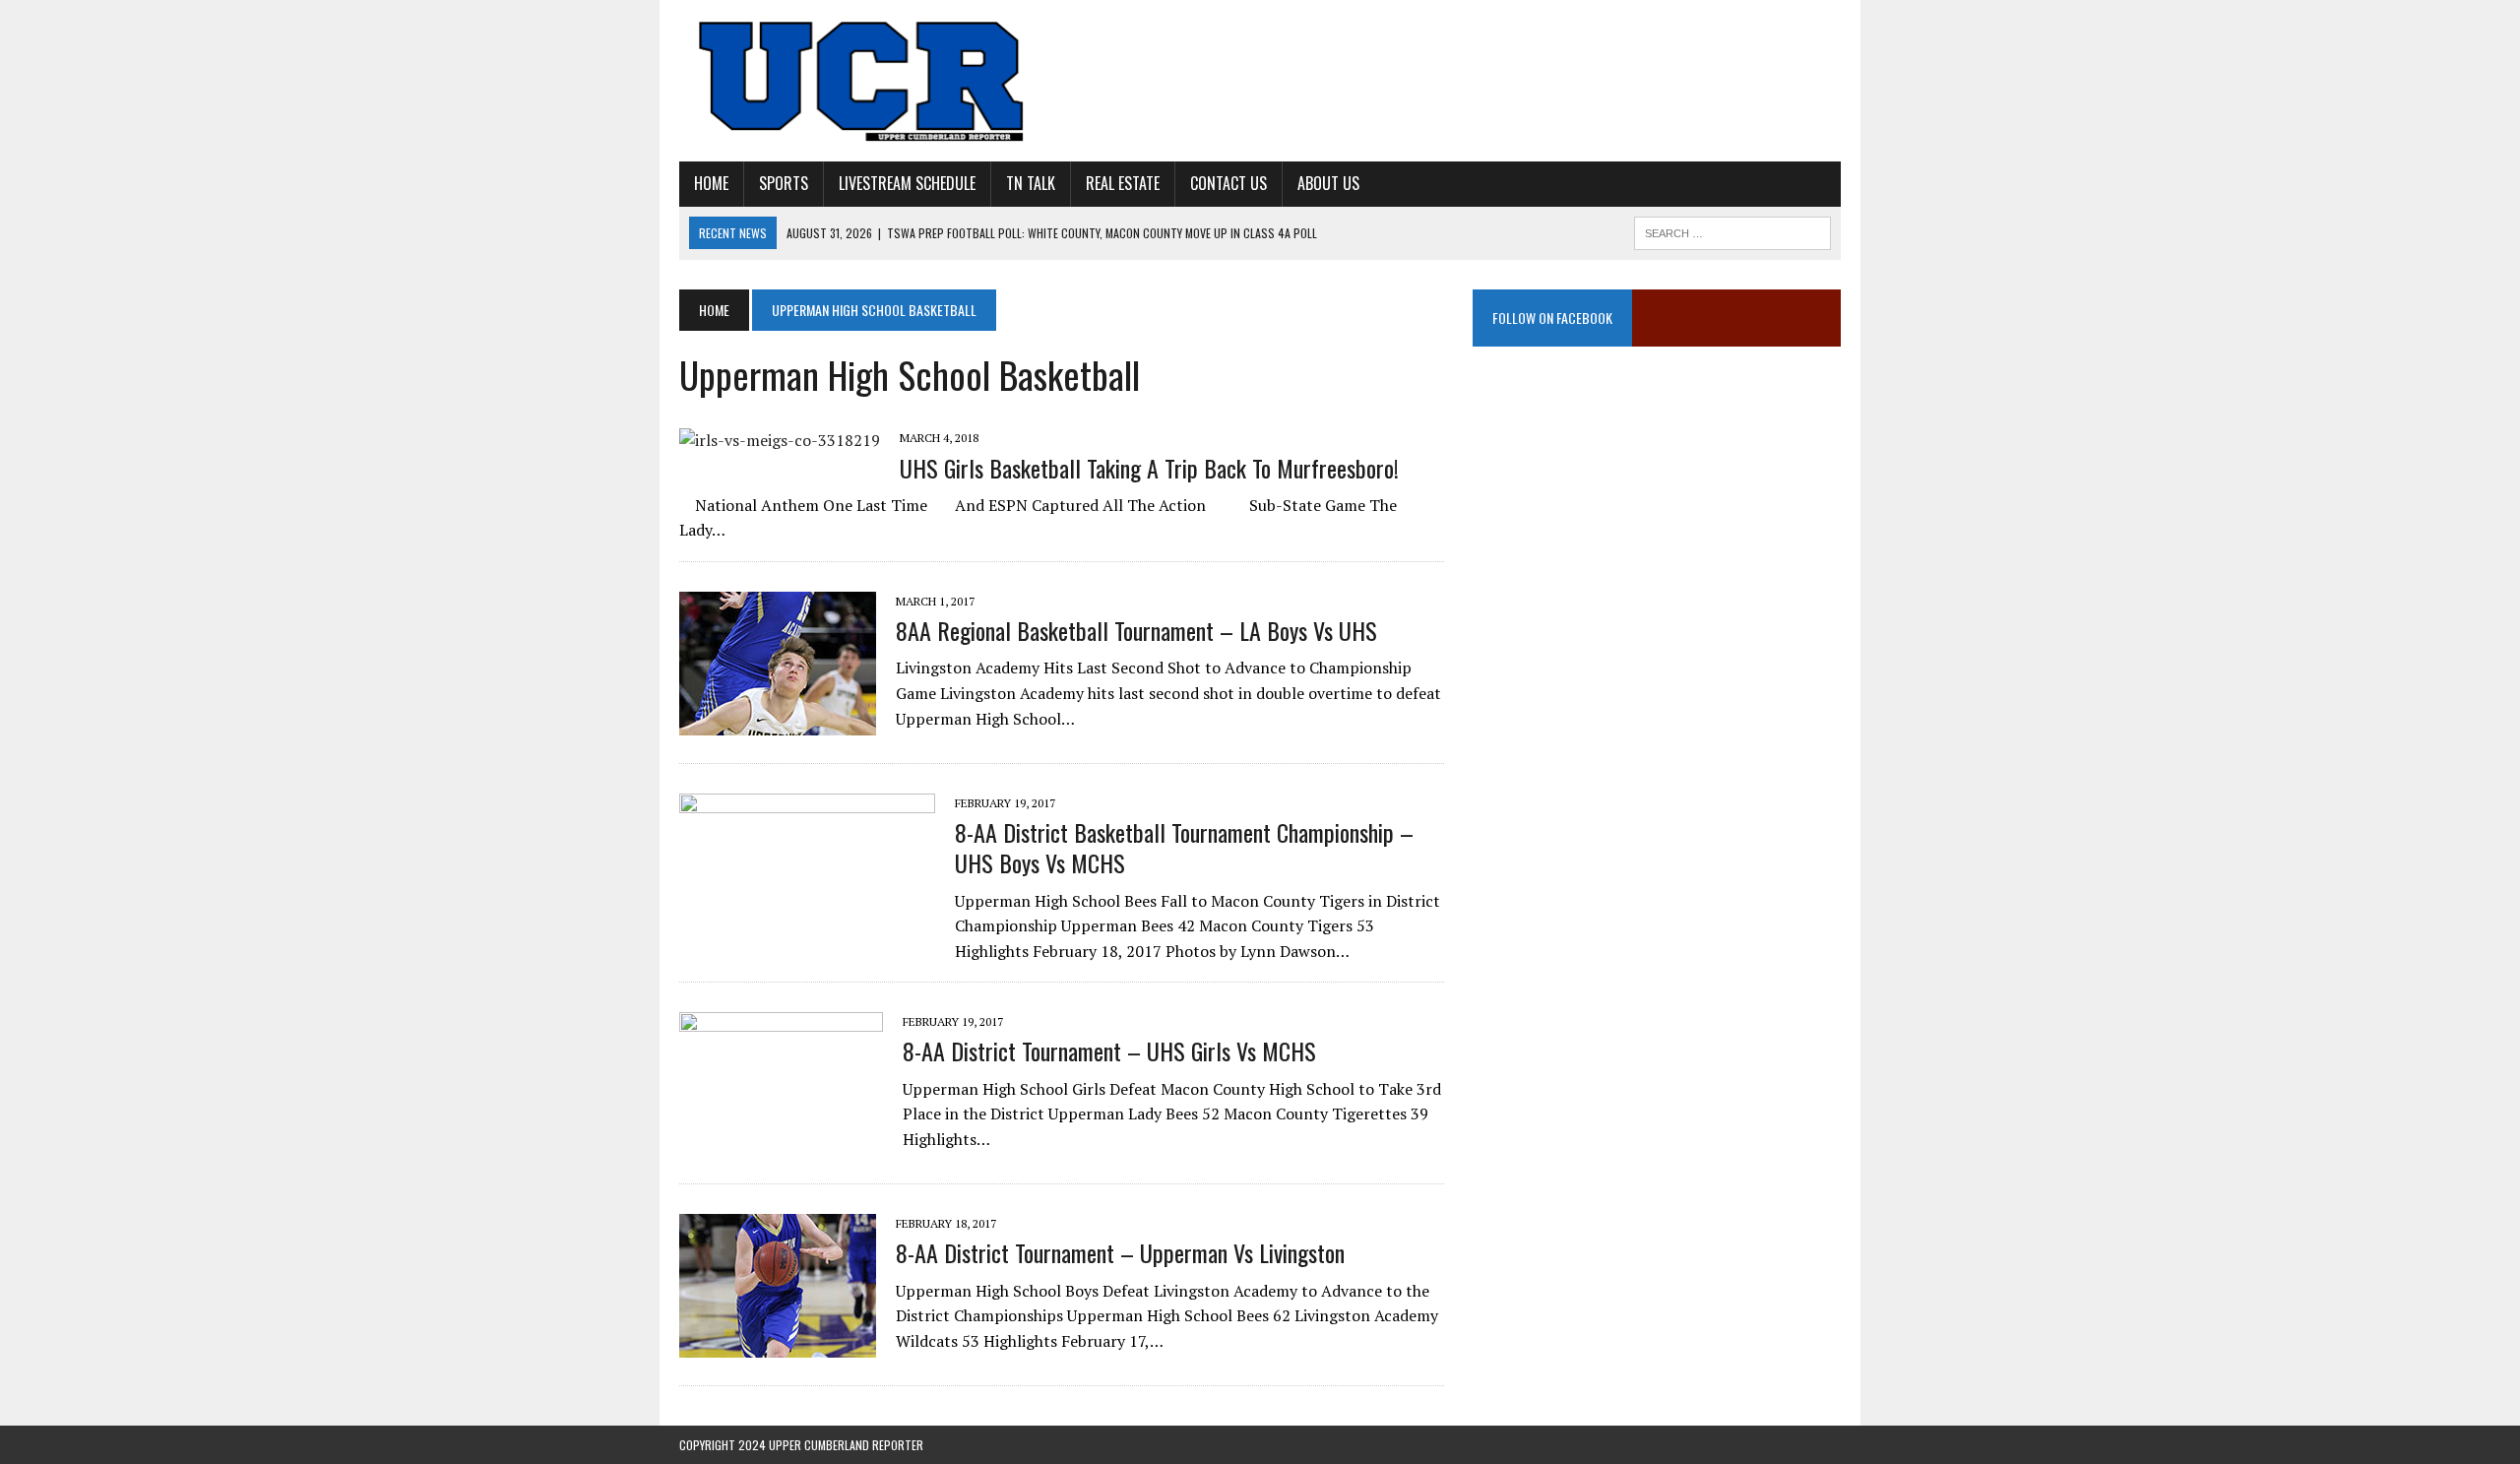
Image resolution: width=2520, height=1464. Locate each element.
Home (711, 183)
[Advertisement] (1657, 566)
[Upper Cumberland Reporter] (863, 81)
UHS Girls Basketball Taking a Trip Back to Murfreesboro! (1149, 468)
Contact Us (1228, 183)
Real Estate (1123, 183)
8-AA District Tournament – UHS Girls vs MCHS (1109, 1050)
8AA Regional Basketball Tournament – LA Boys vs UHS (1136, 630)
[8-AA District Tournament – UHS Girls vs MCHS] (781, 1143)
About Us (1328, 183)
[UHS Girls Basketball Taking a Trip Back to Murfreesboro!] (780, 440)
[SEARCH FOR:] (1732, 230)
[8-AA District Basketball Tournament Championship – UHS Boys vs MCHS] (807, 911)
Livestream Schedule (907, 183)
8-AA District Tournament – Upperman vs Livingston (1120, 1252)
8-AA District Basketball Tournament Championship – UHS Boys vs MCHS (1184, 847)
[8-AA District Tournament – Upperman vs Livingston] (778, 1345)
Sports (784, 183)
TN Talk (1031, 183)
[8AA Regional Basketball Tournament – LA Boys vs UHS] (778, 722)
